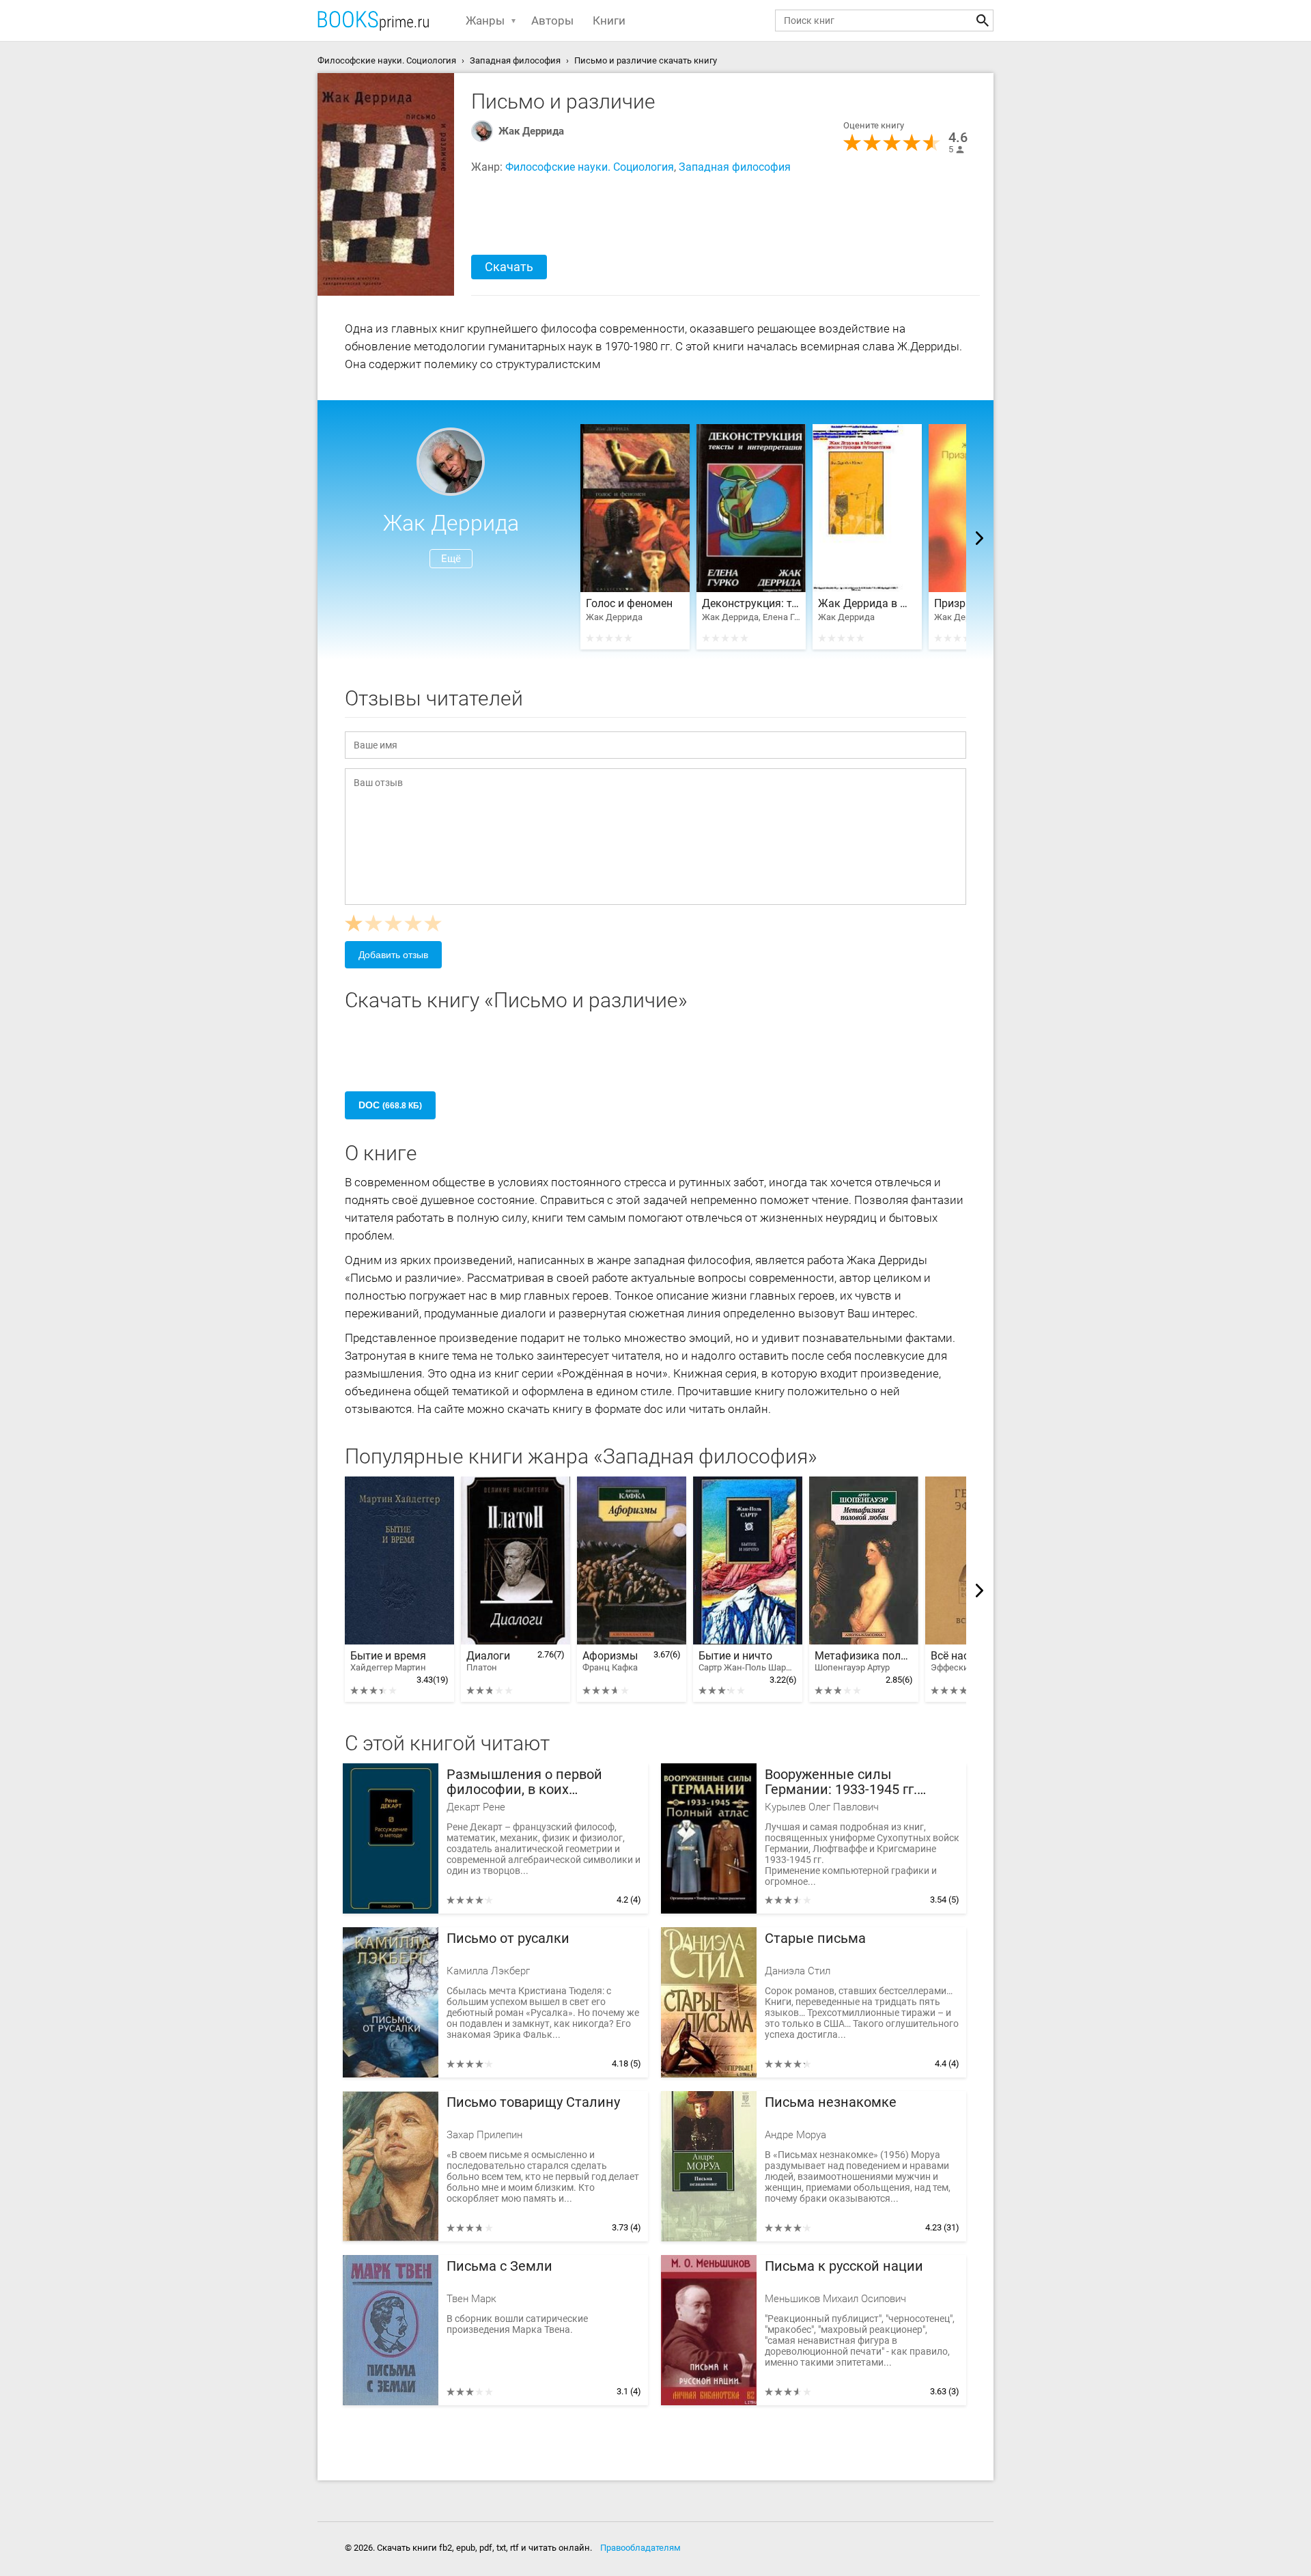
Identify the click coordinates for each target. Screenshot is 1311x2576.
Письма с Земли (499, 2266)
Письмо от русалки (508, 1938)
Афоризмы (610, 1661)
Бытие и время (388, 1661)
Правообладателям (640, 2548)
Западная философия (735, 167)
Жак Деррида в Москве (867, 604)
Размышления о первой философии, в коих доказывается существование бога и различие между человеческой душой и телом (544, 1782)
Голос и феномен (629, 604)
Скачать (509, 267)
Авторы (552, 20)
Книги (609, 20)
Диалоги (488, 1661)
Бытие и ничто (748, 1661)
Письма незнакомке (831, 2102)
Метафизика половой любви (864, 1661)
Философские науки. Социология (590, 167)
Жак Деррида (531, 131)
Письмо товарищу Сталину (533, 2102)
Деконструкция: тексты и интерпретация (751, 604)
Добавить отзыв (393, 955)
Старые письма (815, 1938)
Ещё (451, 559)
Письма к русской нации (844, 2266)
